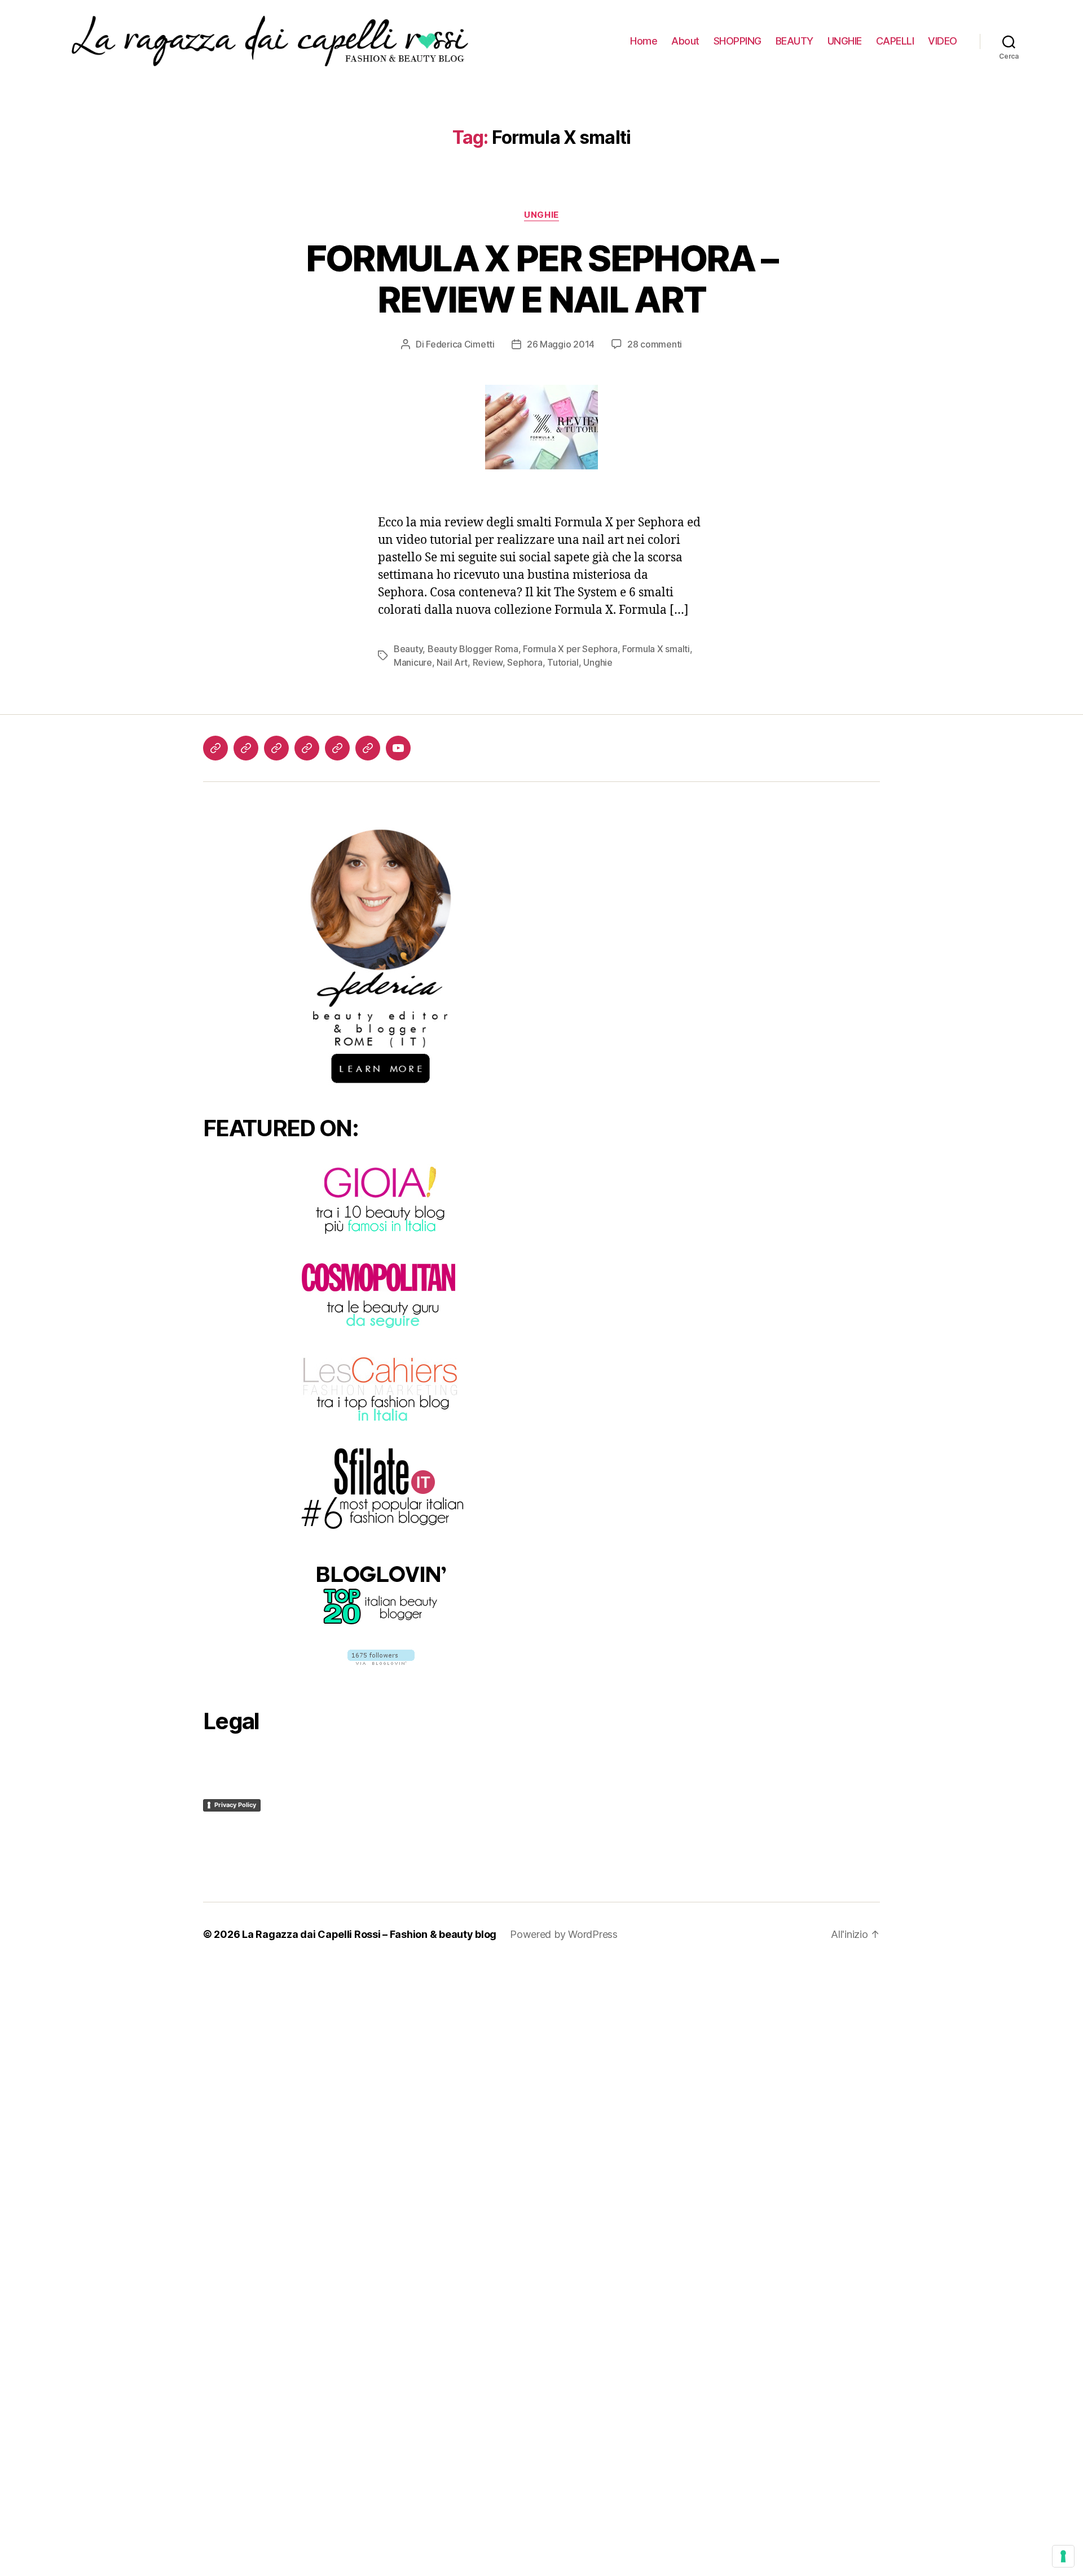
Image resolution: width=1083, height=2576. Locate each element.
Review (488, 662)
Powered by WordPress (564, 1934)
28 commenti (655, 344)
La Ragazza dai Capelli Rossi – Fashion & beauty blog (369, 1934)
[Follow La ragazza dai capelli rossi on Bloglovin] (381, 1657)
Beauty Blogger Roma (473, 649)
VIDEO (943, 41)
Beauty (408, 649)
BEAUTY (794, 41)
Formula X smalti (656, 649)
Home (644, 41)
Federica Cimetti (460, 344)
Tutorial (563, 662)
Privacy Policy (235, 1805)
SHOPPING (738, 41)
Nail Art (452, 662)
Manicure (413, 662)
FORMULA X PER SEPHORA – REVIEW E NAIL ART (542, 279)
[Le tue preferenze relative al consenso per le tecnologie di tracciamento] (1063, 2556)
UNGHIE (845, 41)
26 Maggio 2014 (561, 344)
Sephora (525, 662)
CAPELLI (895, 41)
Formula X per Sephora (570, 649)
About (685, 41)
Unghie (541, 215)
